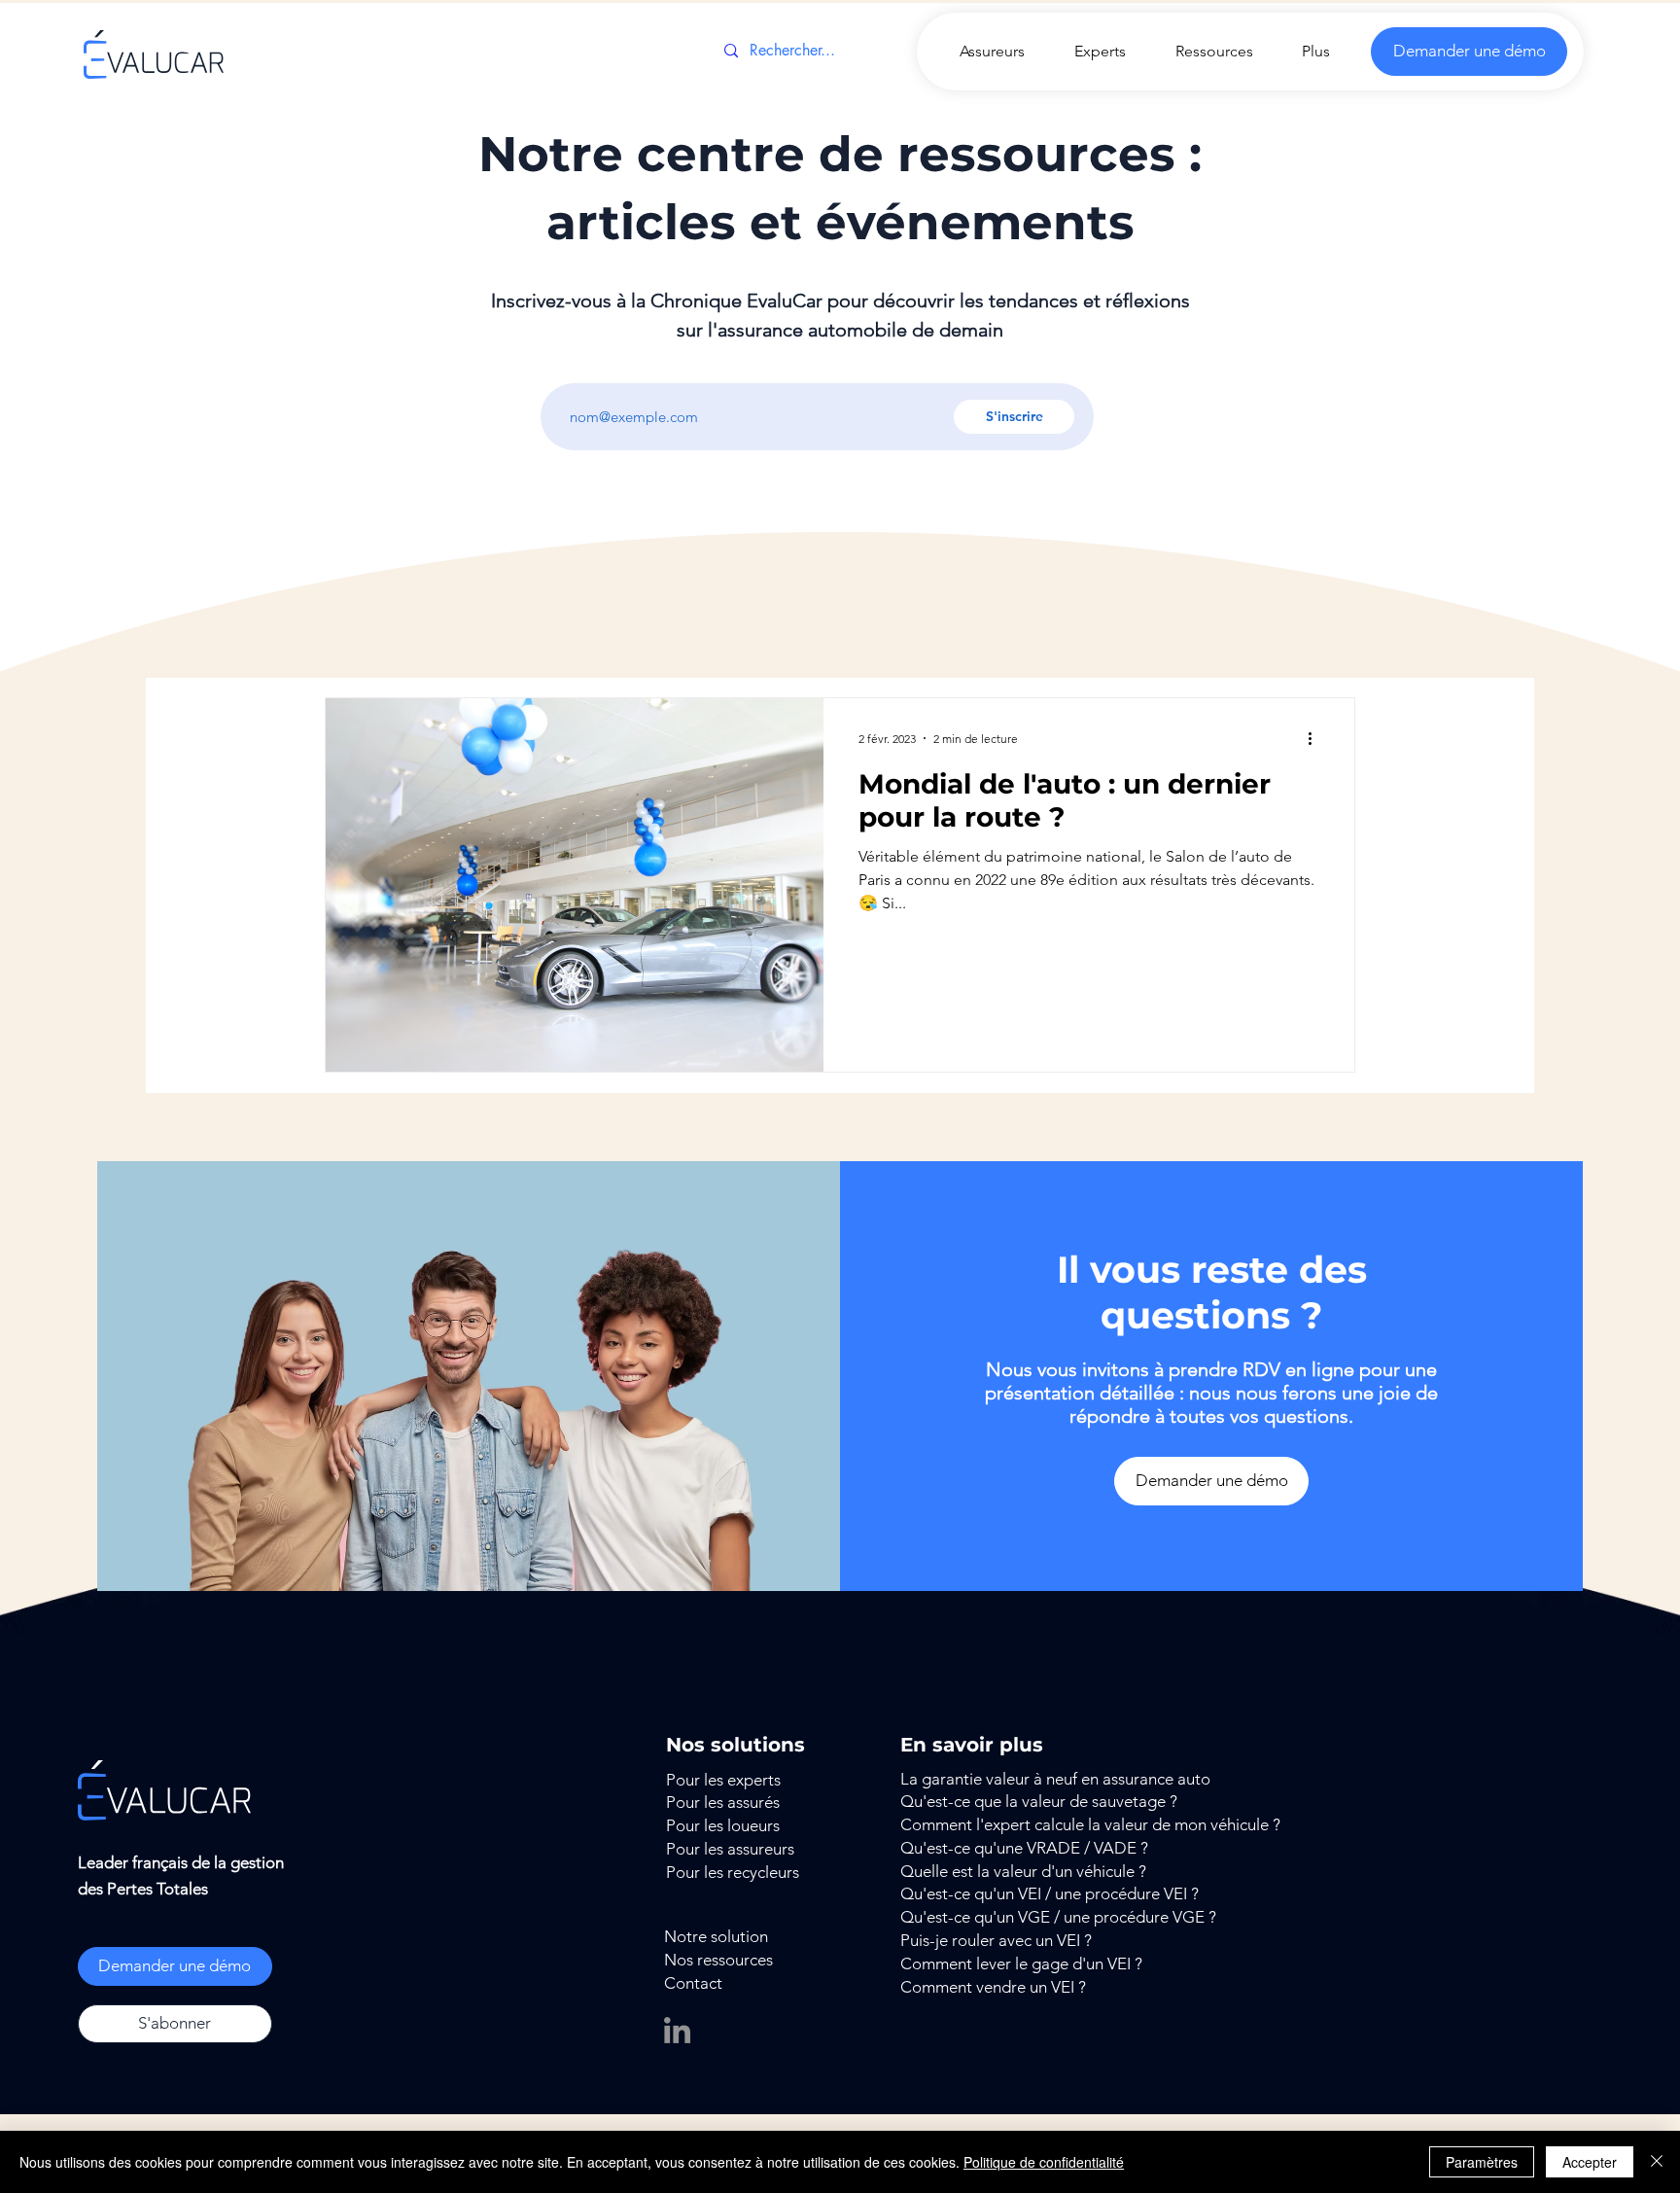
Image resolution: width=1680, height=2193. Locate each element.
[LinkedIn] (677, 2030)
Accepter (1590, 2162)
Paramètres (1482, 2162)
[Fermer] (1657, 2162)
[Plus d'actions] (1316, 738)
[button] (175, 2024)
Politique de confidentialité (1044, 2162)
